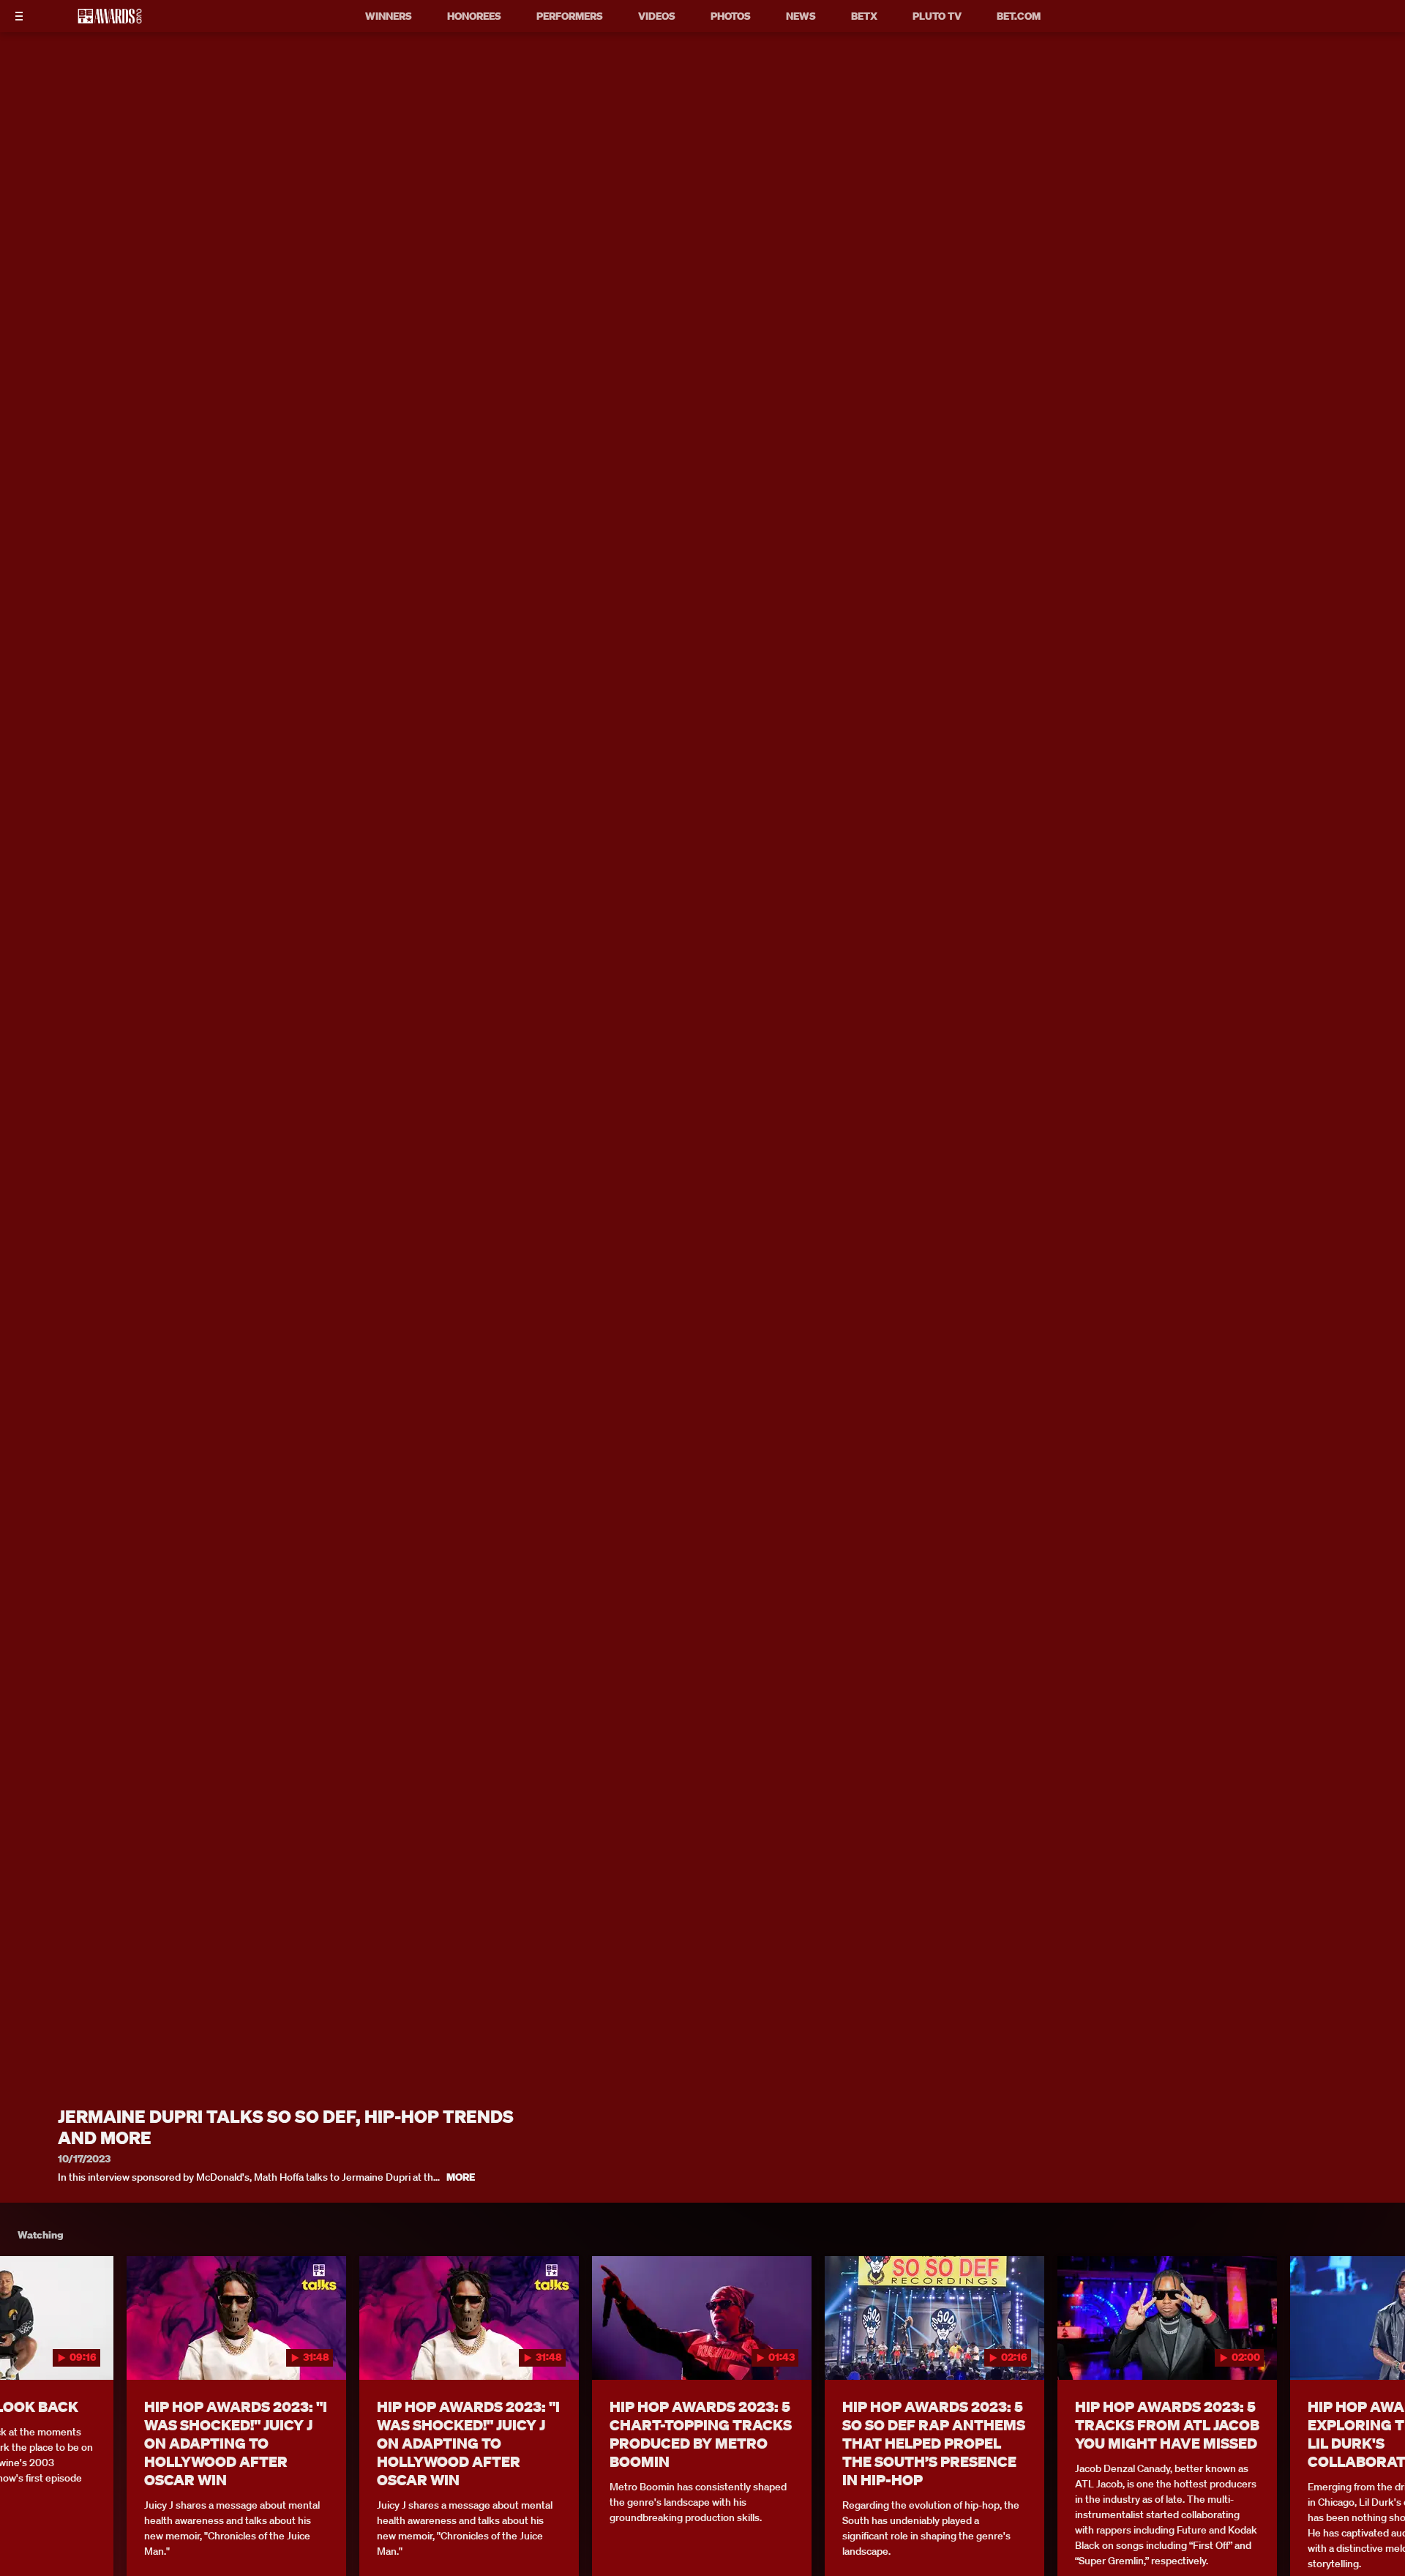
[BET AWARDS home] (110, 20)
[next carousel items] (1375, 2349)
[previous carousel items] (30, 2349)
